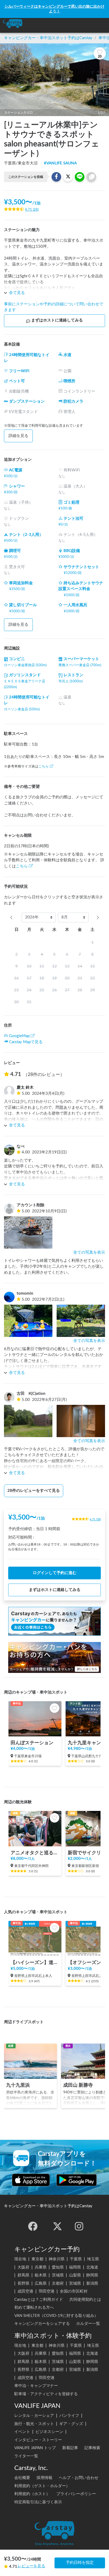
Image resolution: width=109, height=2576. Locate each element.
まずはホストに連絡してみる (57, 320)
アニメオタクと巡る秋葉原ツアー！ (35, 1853)
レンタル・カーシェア (34, 2416)
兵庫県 (41, 2267)
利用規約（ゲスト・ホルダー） (42, 2486)
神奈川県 (57, 2259)
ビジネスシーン (49, 2432)
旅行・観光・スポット (34, 2424)
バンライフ (69, 2416)
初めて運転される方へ (34, 2308)
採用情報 (44, 2478)
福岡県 (75, 2267)
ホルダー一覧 (88, 2324)
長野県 (23, 2283)
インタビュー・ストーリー (38, 2440)
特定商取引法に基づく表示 (38, 2502)
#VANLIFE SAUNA (60, 163)
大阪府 (23, 2267)
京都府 (58, 2283)
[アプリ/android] (77, 2180)
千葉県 (76, 2259)
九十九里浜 (18, 2085)
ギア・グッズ (71, 2424)
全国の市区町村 (74, 2291)
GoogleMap (19, 1036)
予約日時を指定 (80, 2563)
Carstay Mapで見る (26, 1042)
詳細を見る (18, 436)
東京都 (37, 2259)
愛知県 (58, 2267)
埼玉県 (93, 2259)
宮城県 (75, 2283)
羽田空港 (47, 2291)
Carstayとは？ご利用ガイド (39, 2300)
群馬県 (23, 2275)
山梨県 (75, 2275)
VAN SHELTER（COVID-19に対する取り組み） (56, 2316)
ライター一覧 (26, 2456)
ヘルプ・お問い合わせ (79, 2478)
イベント (22, 2432)
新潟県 (92, 2283)
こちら (44, 766)
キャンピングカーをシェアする (42, 2324)
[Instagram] (79, 2226)
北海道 (92, 2267)
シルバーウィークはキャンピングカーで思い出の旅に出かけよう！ (54, 9)
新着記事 (70, 2448)
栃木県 (41, 2275)
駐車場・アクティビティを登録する (46, 2394)
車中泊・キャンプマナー (36, 2386)
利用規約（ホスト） (32, 2494)
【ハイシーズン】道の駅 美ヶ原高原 (35, 1963)
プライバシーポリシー (76, 2494)
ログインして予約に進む (55, 1573)
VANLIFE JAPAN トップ (35, 2448)
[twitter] (57, 2226)
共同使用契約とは (85, 2300)
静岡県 (92, 2275)
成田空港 (25, 2291)
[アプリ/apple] (31, 2180)
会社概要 (22, 2478)
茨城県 (58, 2275)
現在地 (20, 2259)
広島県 (41, 2283)
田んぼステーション (32, 1743)
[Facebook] (33, 2226)
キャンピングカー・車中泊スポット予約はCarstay (48, 38)
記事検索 (92, 2448)
